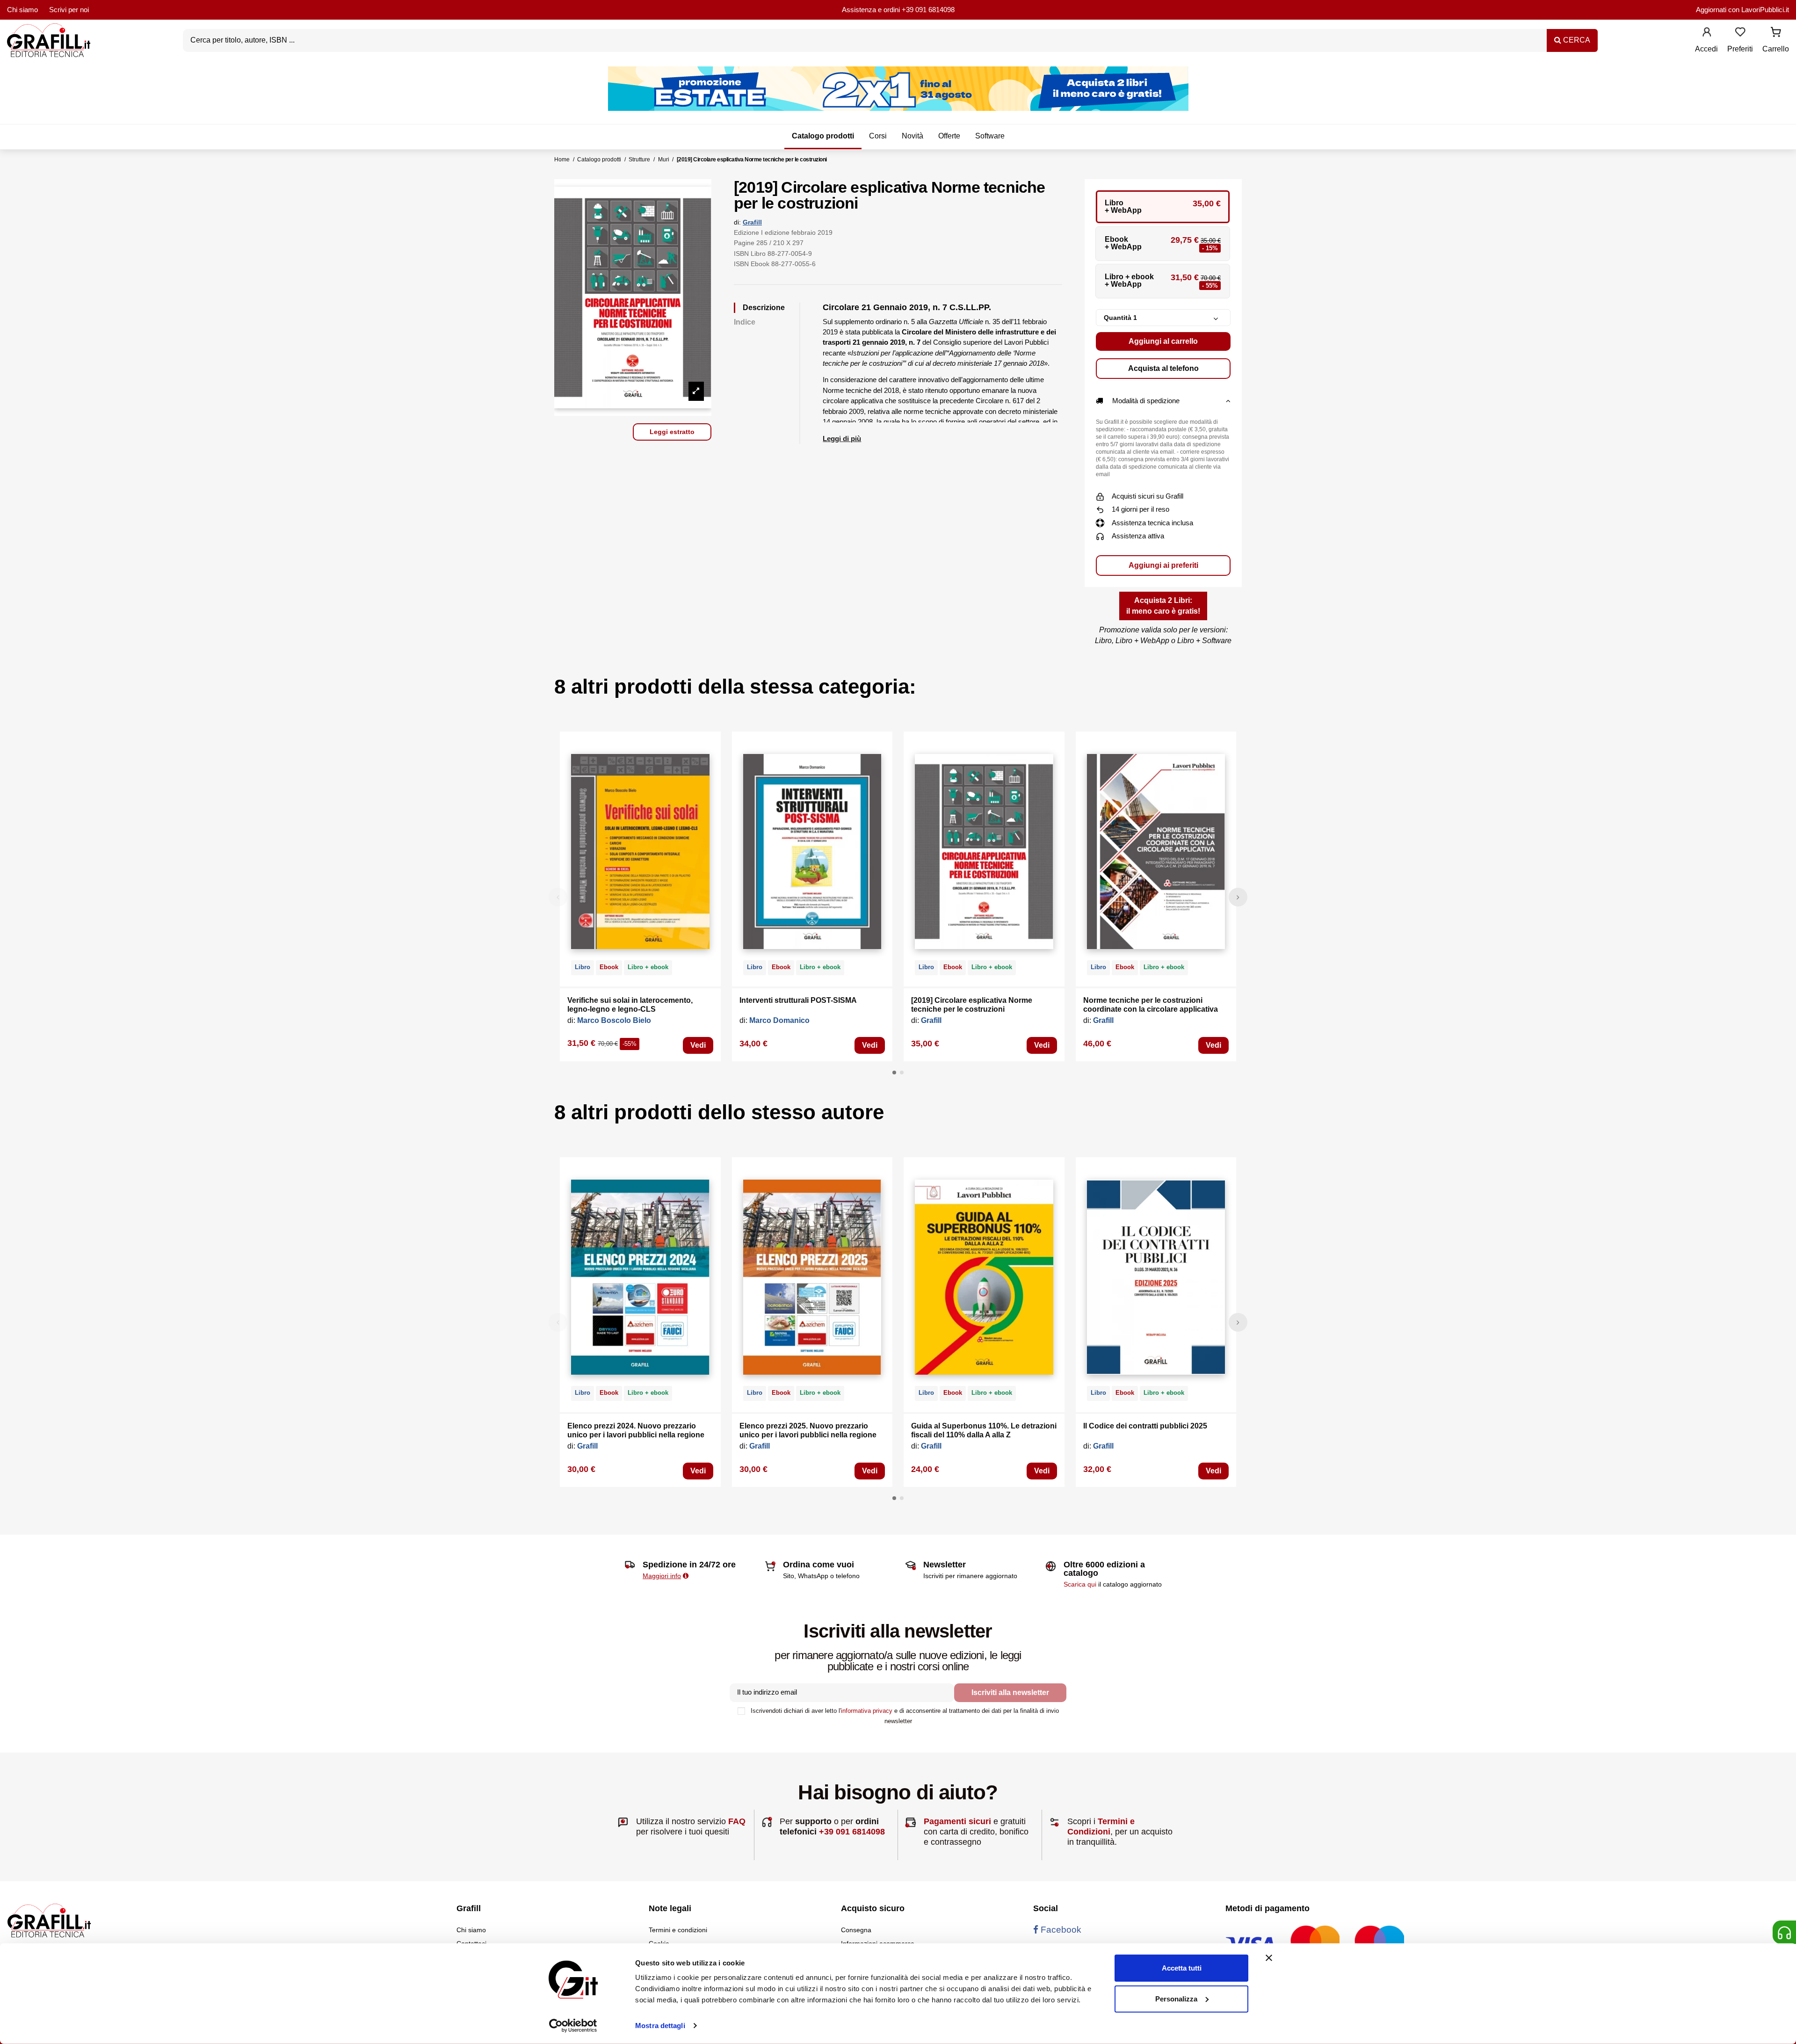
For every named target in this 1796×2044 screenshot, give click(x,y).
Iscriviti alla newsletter (1010, 1692)
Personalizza (1176, 1998)
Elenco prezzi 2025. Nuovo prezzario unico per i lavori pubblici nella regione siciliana (808, 1435)
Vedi (698, 1045)
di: (737, 222)
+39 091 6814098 (928, 10)
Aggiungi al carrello (1163, 341)
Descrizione (764, 308)
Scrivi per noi (69, 10)
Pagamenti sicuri (957, 1821)
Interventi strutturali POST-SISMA (798, 1000)
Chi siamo (22, 10)
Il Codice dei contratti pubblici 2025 (1145, 1426)
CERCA (1576, 40)
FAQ (737, 1821)
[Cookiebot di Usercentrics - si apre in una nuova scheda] (573, 2026)
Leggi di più (842, 439)
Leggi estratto (672, 432)
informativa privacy (867, 1711)
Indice (745, 322)
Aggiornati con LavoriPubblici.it (1742, 10)
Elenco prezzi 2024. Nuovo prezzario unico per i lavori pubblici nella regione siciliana (636, 1435)
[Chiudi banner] (1269, 1958)
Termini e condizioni (678, 1930)
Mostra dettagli (660, 2026)
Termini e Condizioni (1101, 1827)
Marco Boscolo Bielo (614, 1020)
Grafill (752, 222)
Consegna (856, 1930)
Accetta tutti (1182, 1968)
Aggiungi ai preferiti (1163, 565)
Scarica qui (1080, 1584)
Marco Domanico (779, 1020)
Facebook (1060, 1930)
